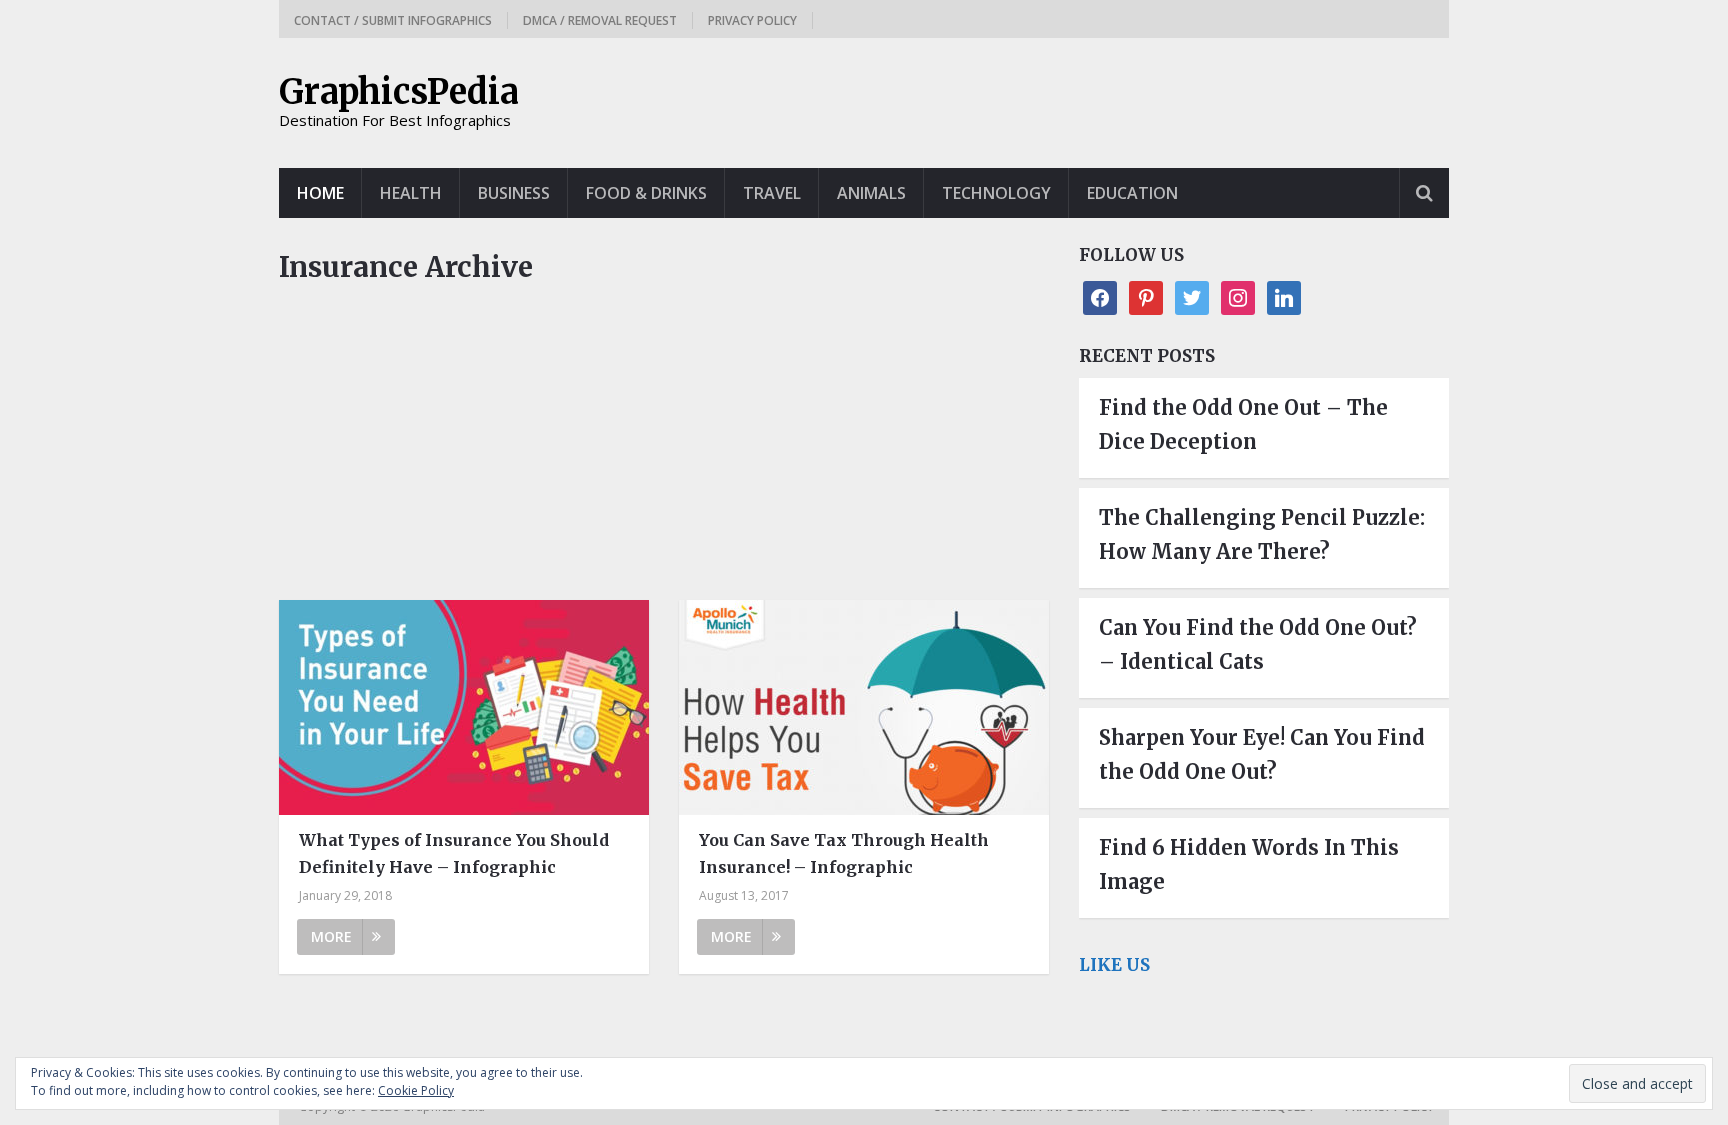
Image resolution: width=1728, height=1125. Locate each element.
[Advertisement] (664, 452)
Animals (871, 193)
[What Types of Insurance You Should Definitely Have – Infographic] (464, 707)
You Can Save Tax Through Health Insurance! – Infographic (844, 853)
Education (1132, 193)
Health (411, 193)
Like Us (1114, 965)
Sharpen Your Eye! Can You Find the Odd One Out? (1262, 754)
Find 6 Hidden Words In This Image (1249, 864)
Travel (772, 193)
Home (320, 193)
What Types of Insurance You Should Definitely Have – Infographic (454, 853)
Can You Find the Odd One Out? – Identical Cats (1258, 644)
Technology (996, 193)
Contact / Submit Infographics (393, 20)
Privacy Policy (752, 20)
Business (514, 193)
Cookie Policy (416, 1090)
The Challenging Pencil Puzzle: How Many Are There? (1262, 534)
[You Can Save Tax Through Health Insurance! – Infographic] (864, 707)
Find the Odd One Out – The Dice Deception (1243, 424)
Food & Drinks (646, 193)
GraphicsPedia (399, 92)
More (331, 936)
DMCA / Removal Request (600, 20)
